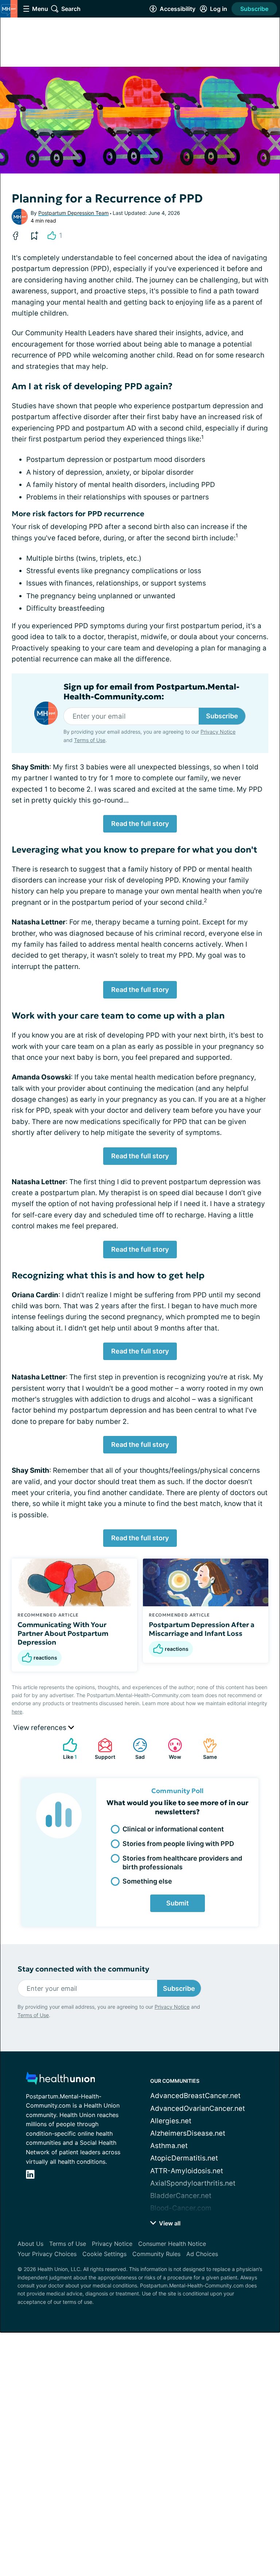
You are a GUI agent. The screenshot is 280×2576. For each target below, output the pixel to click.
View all (169, 2223)
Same (206, 1749)
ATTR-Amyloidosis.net (187, 2171)
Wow (171, 1749)
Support (103, 1749)
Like (66, 1749)
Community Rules (156, 2254)
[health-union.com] (61, 2080)
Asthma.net (169, 2146)
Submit (178, 1903)
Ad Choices (202, 2254)
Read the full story (140, 824)
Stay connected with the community (83, 1969)
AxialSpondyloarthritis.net (193, 2183)
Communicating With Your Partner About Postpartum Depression (63, 1633)
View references (41, 1728)
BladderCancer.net (181, 2196)
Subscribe (254, 9)
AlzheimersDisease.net (188, 2133)
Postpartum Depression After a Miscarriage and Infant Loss (202, 1629)
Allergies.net (171, 2121)
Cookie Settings (104, 2254)
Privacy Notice (218, 732)
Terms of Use (90, 740)
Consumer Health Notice (172, 2244)
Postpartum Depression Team (73, 213)
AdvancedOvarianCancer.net (198, 2108)
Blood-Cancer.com (181, 2208)
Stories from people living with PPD (178, 1844)
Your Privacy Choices (47, 2254)
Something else (147, 1881)
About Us (30, 2244)
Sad (135, 1749)
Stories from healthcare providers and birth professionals (182, 1862)
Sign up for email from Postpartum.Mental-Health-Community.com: (151, 692)
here (17, 1712)
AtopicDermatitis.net (184, 2158)
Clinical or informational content (173, 1829)
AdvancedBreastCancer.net (195, 2096)
